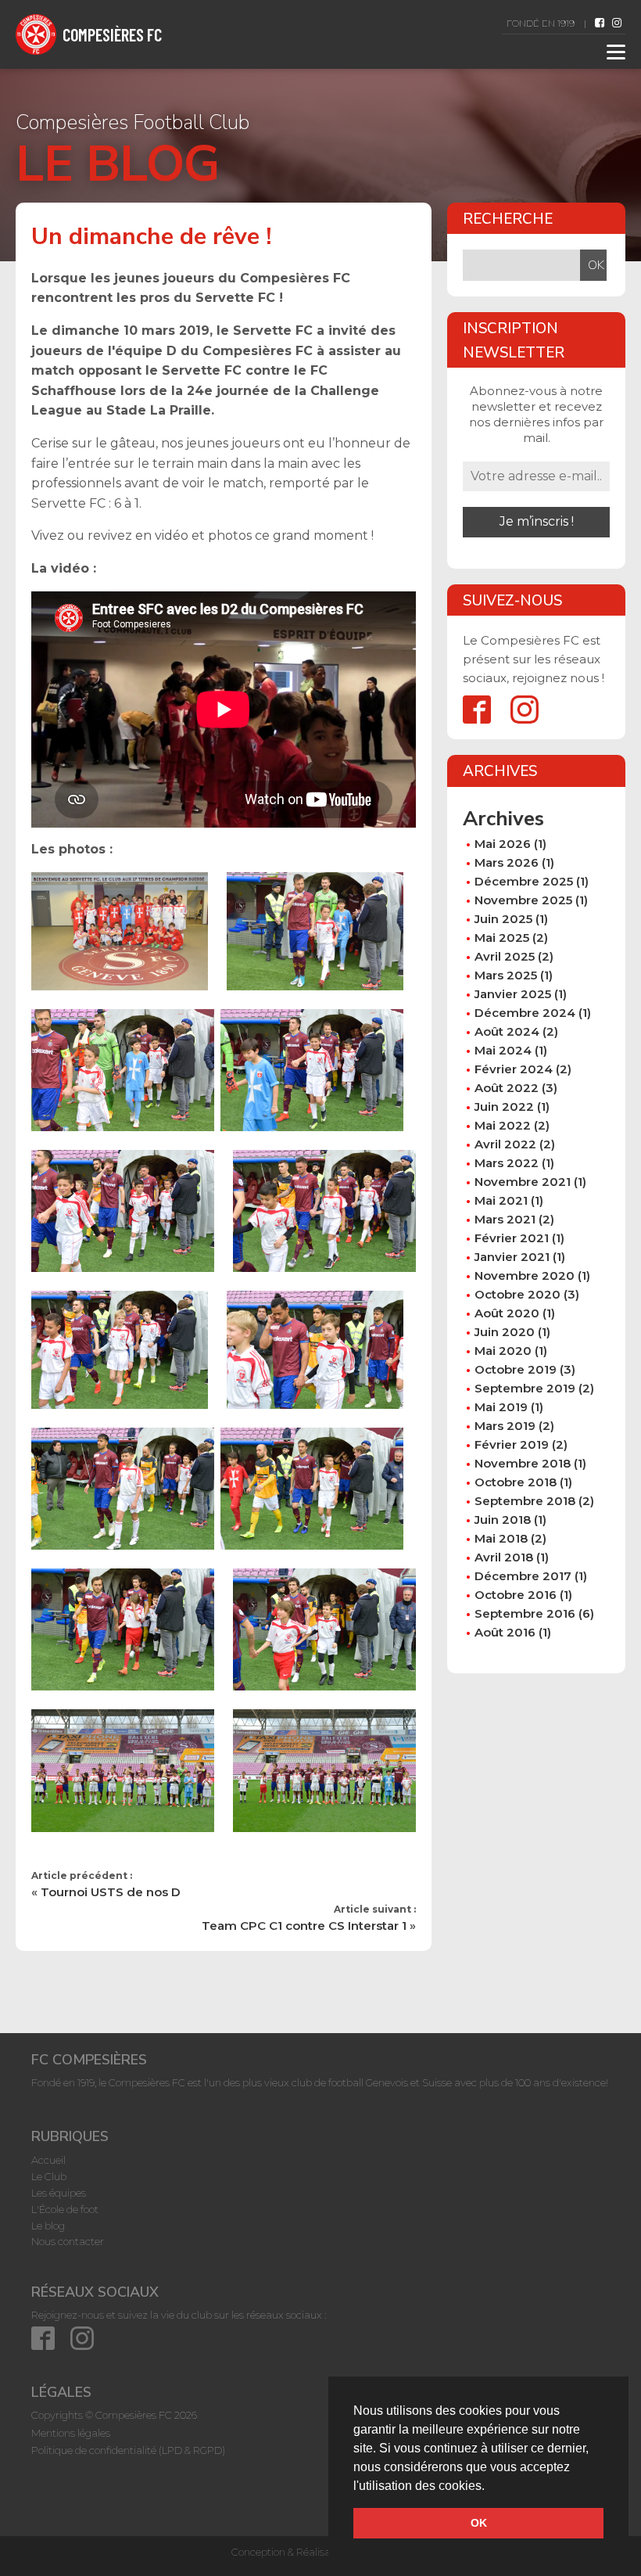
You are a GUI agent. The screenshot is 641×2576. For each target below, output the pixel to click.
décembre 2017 (523, 1576)
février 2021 (512, 1238)
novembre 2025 (523, 900)
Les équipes (59, 2193)
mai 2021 (501, 1200)
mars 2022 (507, 1163)
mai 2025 (502, 938)
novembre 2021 (523, 1182)
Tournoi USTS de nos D (111, 1892)
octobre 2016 (516, 1595)
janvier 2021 (512, 1257)
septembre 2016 (525, 1613)
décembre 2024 (525, 1013)
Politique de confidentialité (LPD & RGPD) (128, 2450)
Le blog (48, 2226)
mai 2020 (503, 1351)
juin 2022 (504, 1107)
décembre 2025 (524, 881)
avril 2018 (504, 1557)
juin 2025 (503, 919)
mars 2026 (507, 862)
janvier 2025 (513, 994)
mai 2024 (503, 1050)
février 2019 (512, 1444)
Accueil (48, 2160)
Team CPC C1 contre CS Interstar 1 (304, 1926)
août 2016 (505, 1632)
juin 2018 (503, 1520)
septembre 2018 (525, 1501)
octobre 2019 (516, 1369)
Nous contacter (68, 2241)
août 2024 (507, 1031)
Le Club (49, 2176)
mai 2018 (501, 1538)
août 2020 (507, 1313)
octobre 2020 (517, 1294)
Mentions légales (71, 2433)
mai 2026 (503, 844)
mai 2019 (501, 1407)
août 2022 (507, 1088)
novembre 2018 (523, 1463)
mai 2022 (503, 1125)
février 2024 (514, 1069)
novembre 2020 (525, 1275)
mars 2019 (505, 1426)
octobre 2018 (516, 1482)
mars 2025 (506, 975)
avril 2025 (505, 956)
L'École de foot (65, 2209)
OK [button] (479, 2523)
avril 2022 (505, 1144)
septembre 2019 (525, 1388)
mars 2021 (505, 1219)
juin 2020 (505, 1332)
